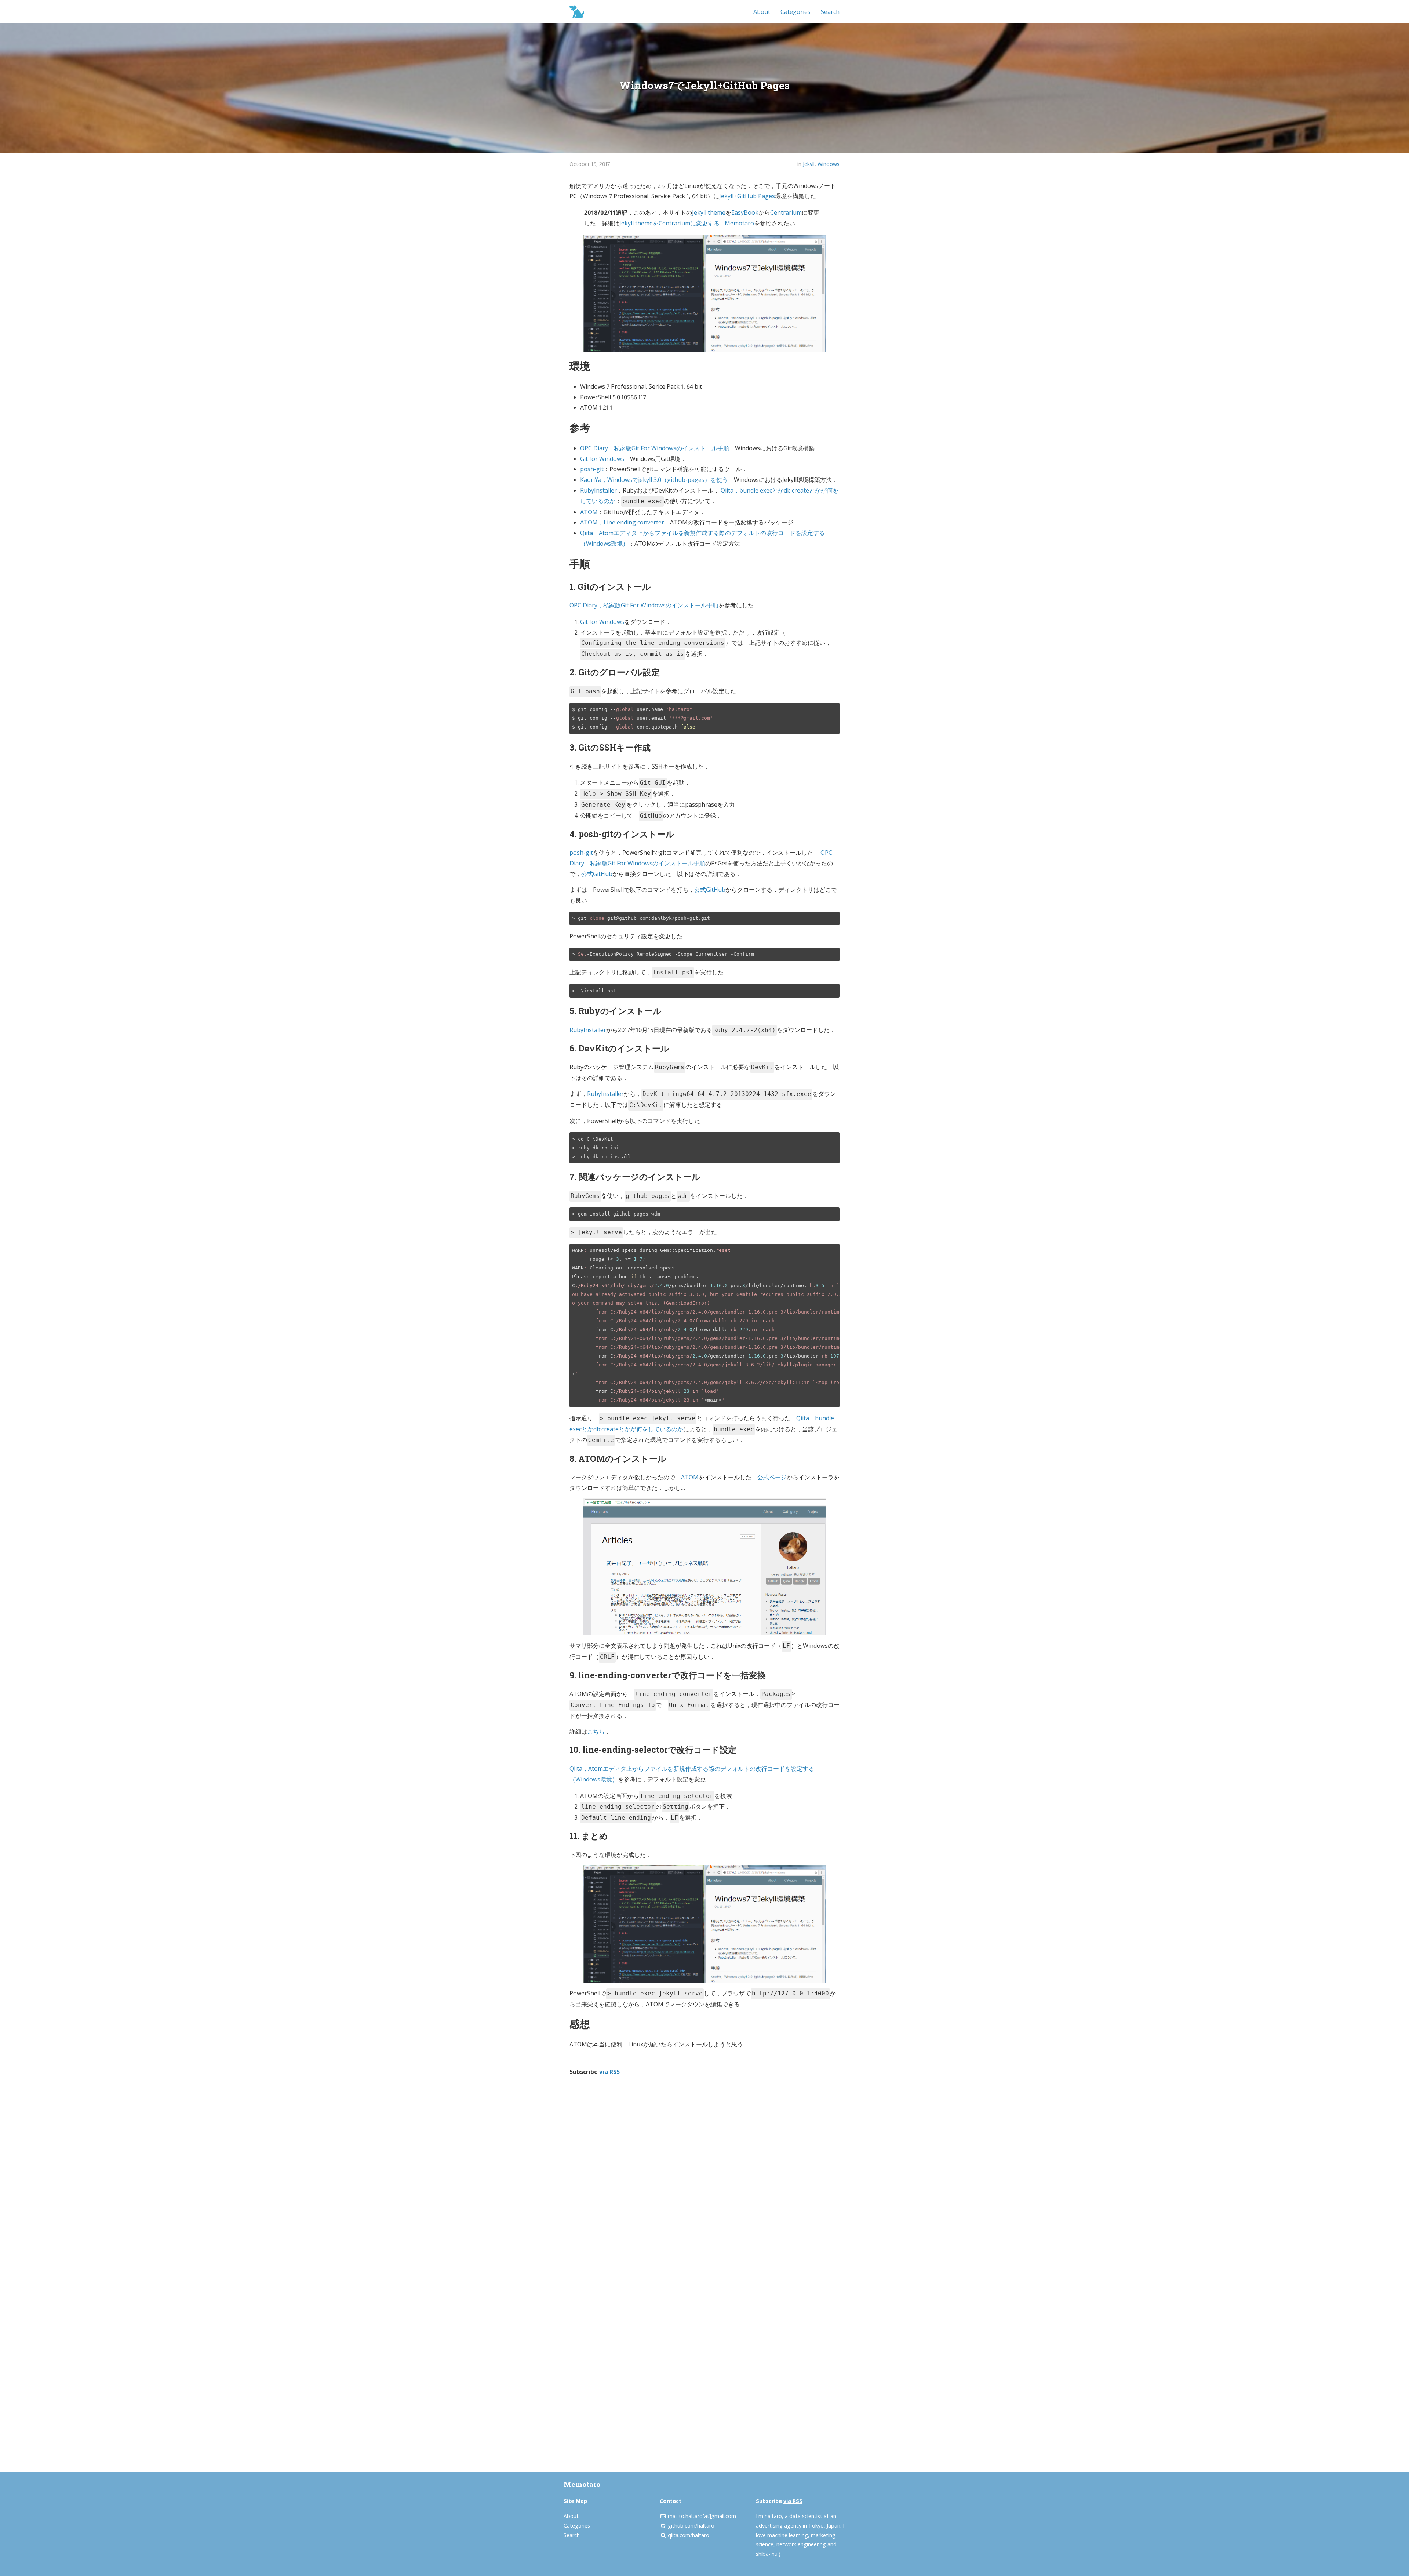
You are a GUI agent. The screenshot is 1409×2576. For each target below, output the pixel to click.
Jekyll (809, 164)
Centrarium (786, 212)
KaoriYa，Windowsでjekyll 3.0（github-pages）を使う (654, 480)
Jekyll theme (709, 212)
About (762, 12)
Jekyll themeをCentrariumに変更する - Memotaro (687, 223)
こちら (596, 1732)
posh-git (592, 469)
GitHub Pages (756, 196)
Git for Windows (602, 459)
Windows (829, 164)
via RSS (609, 2072)
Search (830, 12)
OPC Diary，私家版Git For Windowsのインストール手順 (655, 448)
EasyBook (745, 212)
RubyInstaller (598, 490)
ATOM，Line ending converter (622, 522)
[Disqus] (704, 2180)
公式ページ (772, 1477)
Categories (795, 12)
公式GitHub (597, 874)
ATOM (589, 512)
